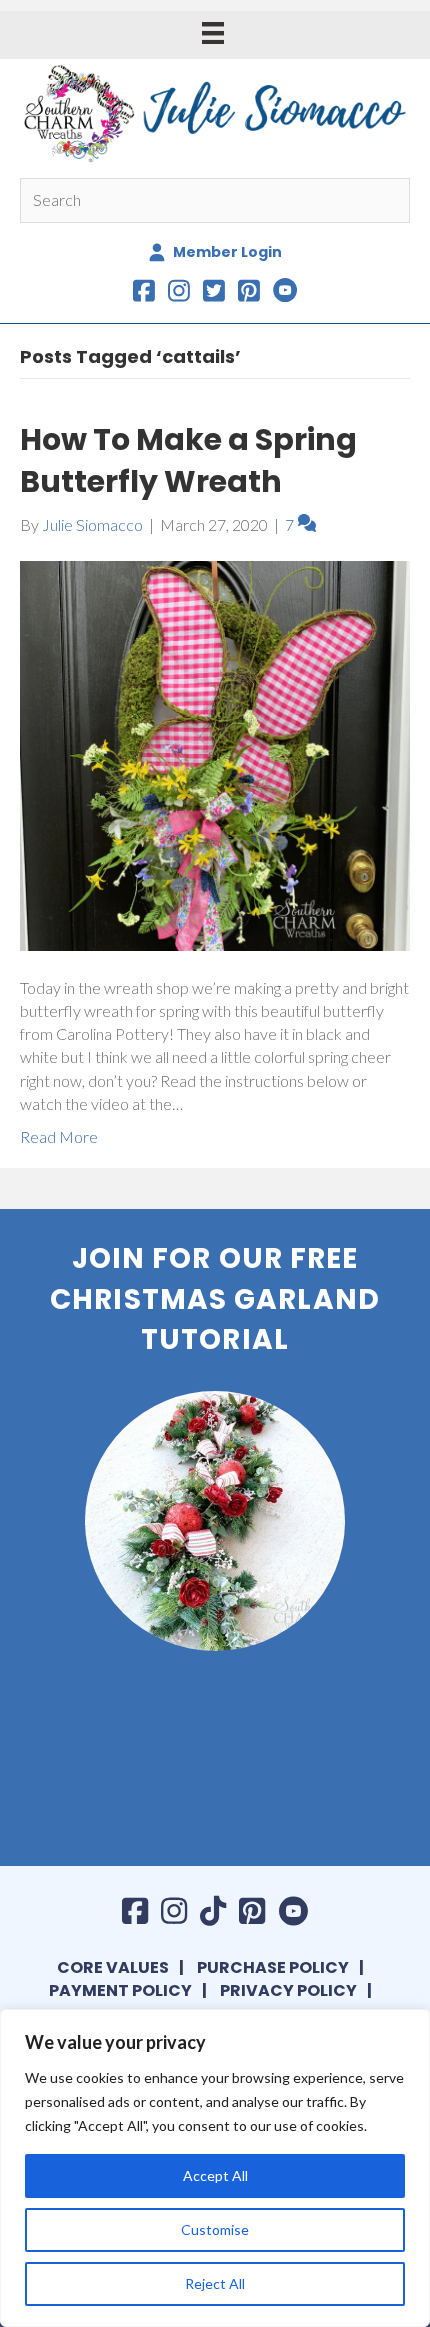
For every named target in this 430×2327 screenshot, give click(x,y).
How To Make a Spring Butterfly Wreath (188, 460)
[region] (215, 2168)
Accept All (215, 2175)
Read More (59, 1136)
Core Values (113, 1967)
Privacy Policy (288, 1990)
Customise (215, 2229)
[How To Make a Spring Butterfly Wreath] (215, 753)
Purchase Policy (273, 1967)
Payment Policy (120, 1990)
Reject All (215, 2283)
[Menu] (213, 32)
